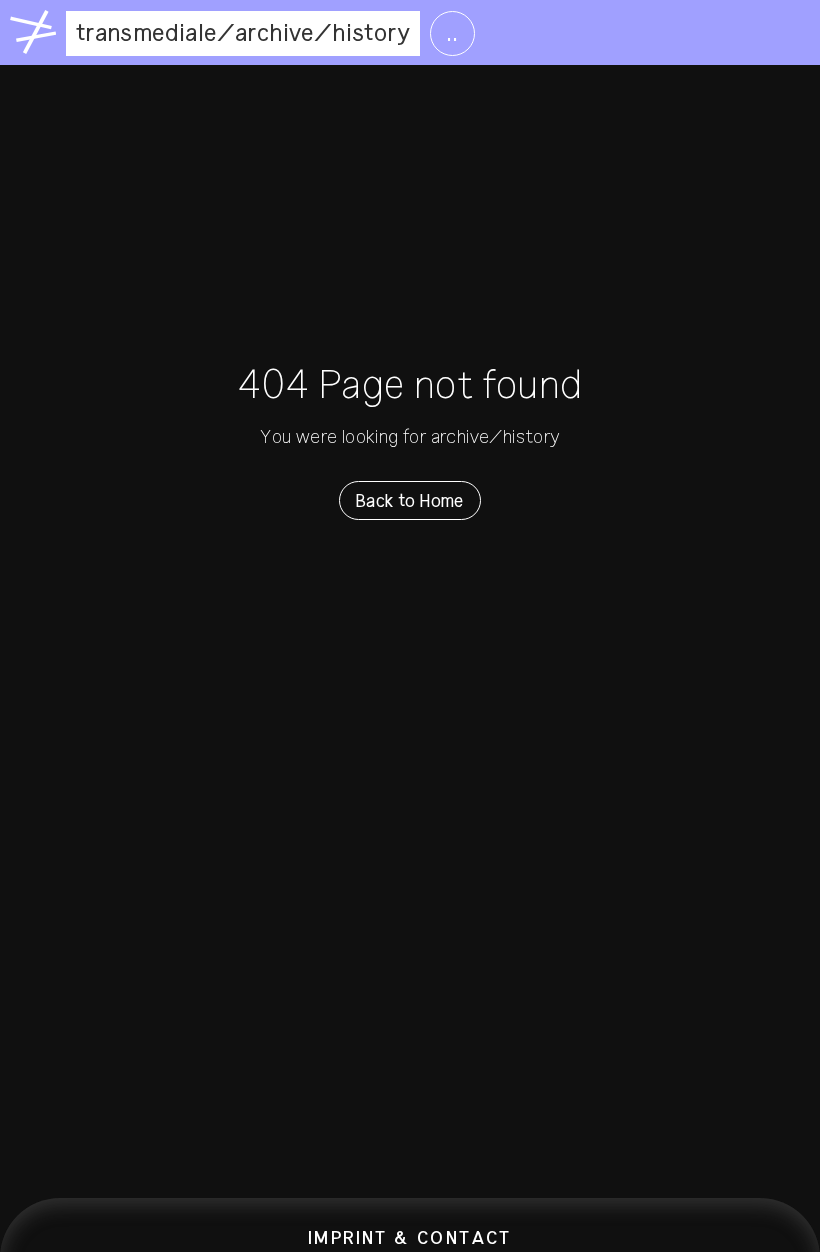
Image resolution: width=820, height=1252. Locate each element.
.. (452, 33)
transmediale (146, 33)
